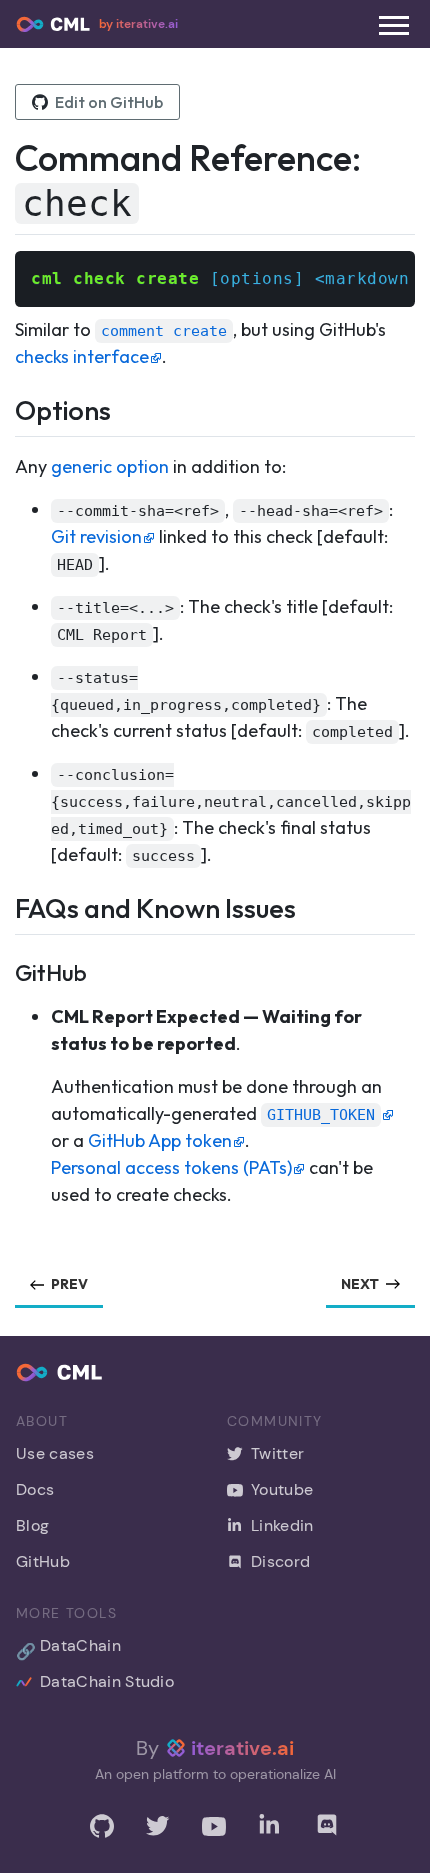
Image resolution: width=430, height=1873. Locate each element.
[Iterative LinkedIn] (270, 1826)
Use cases (55, 1453)
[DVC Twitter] (158, 1826)
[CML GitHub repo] (102, 1826)
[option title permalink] (24, 606)
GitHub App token (160, 1140)
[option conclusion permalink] (24, 773)
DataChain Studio (107, 1681)
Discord (280, 1561)
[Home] (53, 24)
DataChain (68, 1648)
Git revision (96, 536)
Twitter (277, 1453)
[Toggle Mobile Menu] (394, 25)
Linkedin (282, 1525)
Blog (32, 1525)
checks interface (82, 356)
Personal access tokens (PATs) (171, 1167)
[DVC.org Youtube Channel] (214, 1826)
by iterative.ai (138, 24)
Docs (35, 1489)
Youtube (282, 1489)
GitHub (43, 1561)
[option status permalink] (24, 676)
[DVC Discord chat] (327, 1825)
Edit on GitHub (109, 102)
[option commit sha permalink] (24, 509)
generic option (110, 466)
